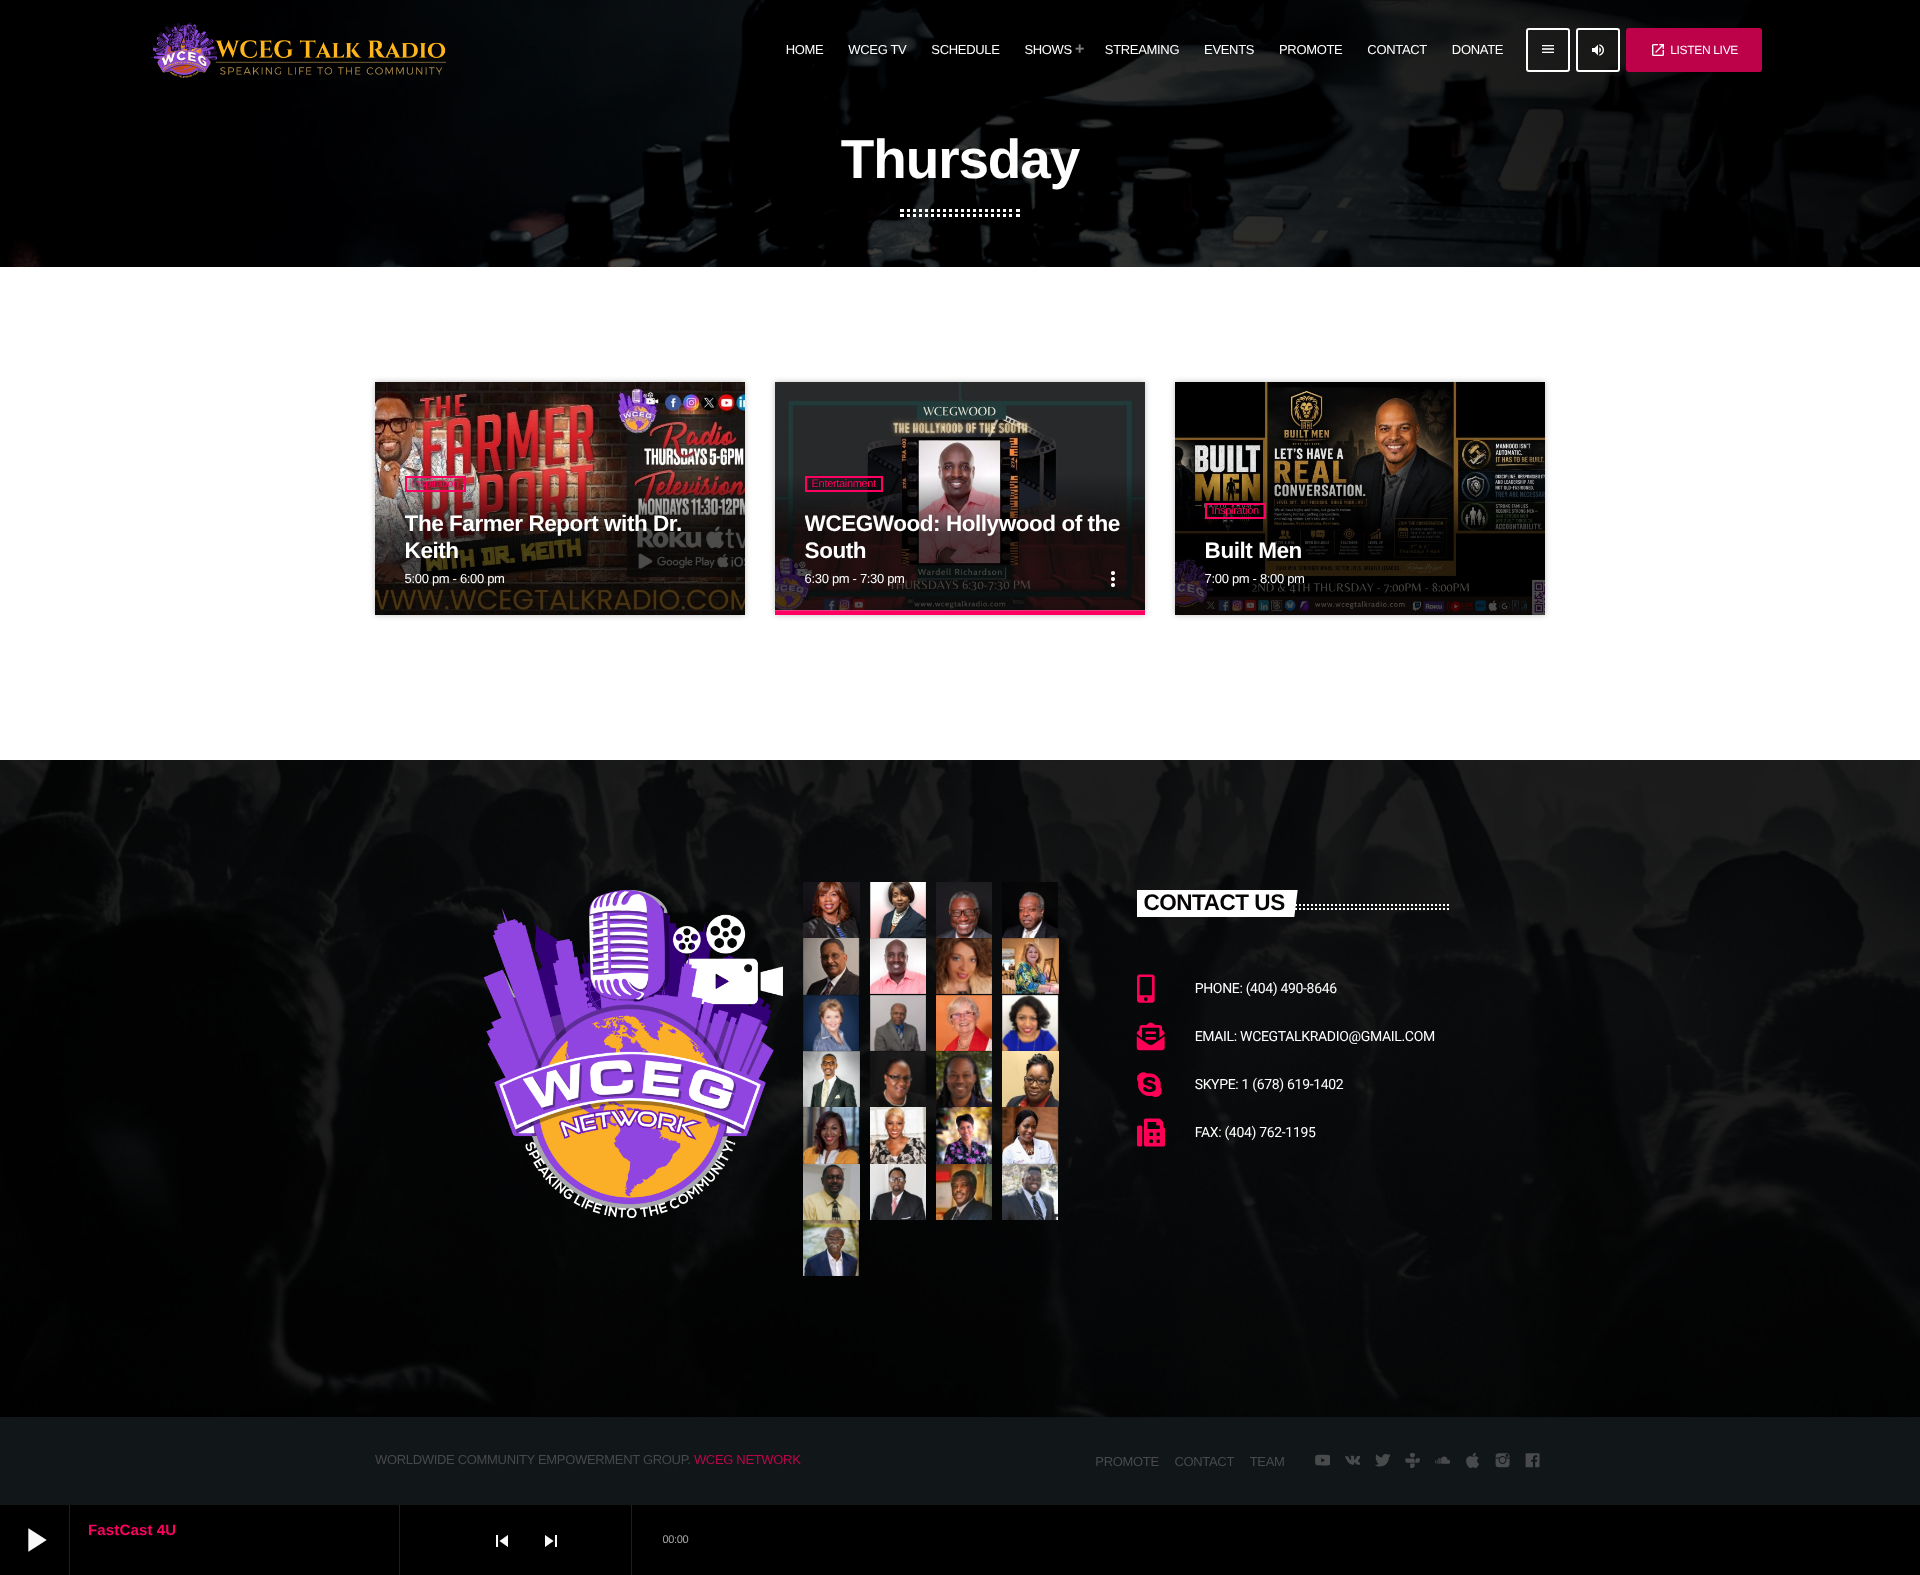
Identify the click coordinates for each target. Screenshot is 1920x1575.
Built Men (1253, 550)
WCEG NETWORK (747, 1459)
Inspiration (435, 484)
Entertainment (844, 484)
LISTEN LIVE (1694, 50)
